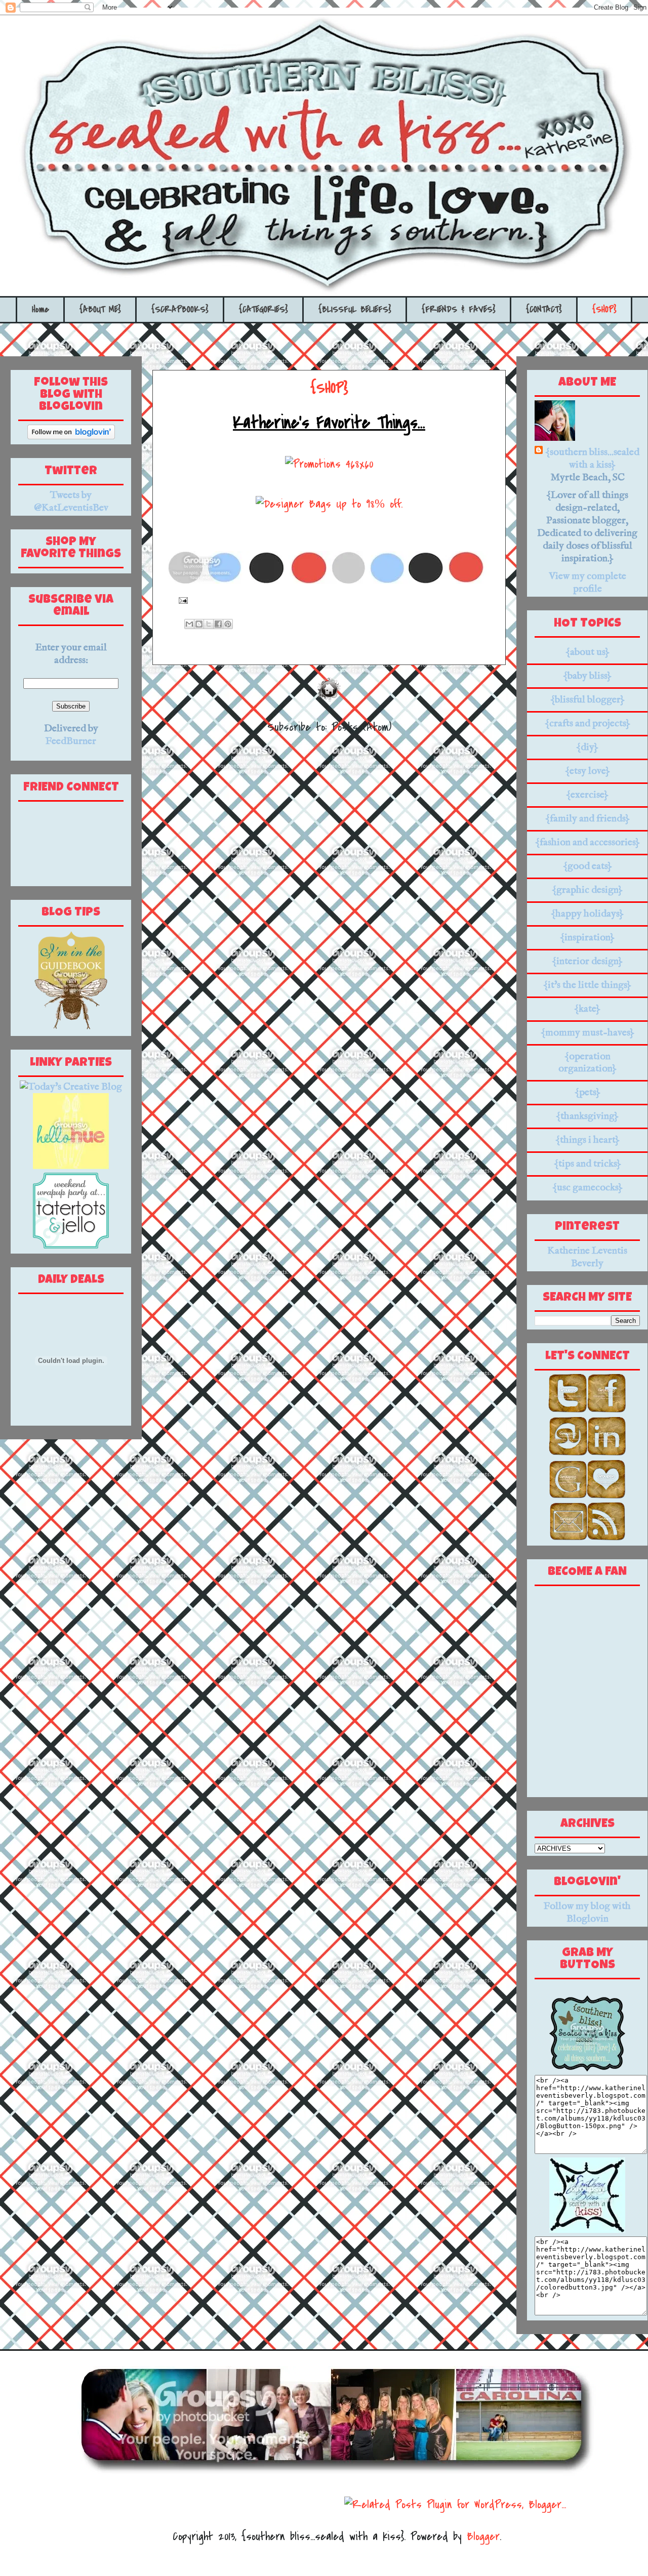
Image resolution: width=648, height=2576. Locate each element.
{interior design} (587, 961)
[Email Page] (180, 600)
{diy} (587, 747)
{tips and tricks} (588, 1164)
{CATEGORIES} (264, 309)
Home (40, 309)
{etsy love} (588, 771)
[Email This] (189, 624)
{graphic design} (587, 890)
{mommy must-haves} (588, 1033)
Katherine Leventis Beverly (587, 1257)
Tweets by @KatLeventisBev (71, 502)
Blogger (483, 2537)
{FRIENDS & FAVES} (459, 309)
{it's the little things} (587, 985)
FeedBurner (71, 741)
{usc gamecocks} (588, 1188)
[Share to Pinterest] (228, 624)
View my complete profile (588, 583)
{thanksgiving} (587, 1116)
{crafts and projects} (588, 723)
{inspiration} (587, 938)
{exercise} (587, 795)
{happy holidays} (587, 914)
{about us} (588, 652)
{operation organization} (588, 1063)
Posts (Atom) (361, 727)
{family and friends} (588, 819)
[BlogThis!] (199, 624)
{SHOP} (604, 309)
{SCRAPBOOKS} (180, 309)
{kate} (587, 1009)
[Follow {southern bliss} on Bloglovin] (71, 437)
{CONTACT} (544, 309)
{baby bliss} (587, 676)
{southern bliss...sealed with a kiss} (592, 459)
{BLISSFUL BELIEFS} (355, 309)
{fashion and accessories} (588, 842)
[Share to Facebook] (218, 624)
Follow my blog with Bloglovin (587, 1913)
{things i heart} (588, 1140)
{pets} (588, 1092)
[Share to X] (209, 624)
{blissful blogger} (588, 700)
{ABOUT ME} (100, 309)
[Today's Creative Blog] (71, 1087)
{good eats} (588, 866)
